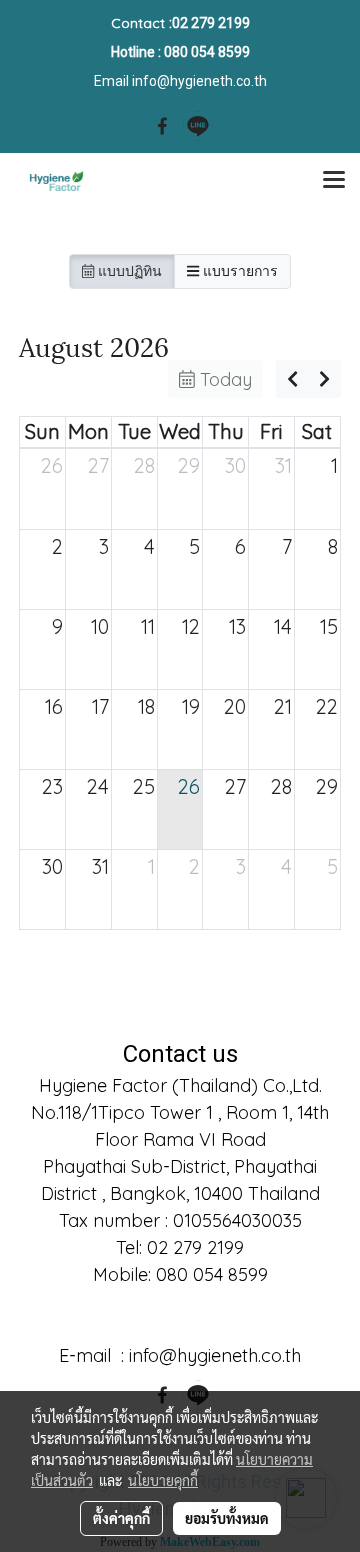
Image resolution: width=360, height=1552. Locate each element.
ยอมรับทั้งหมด (227, 1518)
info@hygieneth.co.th (199, 81)
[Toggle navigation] (334, 181)
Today (223, 379)
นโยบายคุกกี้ (163, 1480)
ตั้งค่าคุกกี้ (121, 1518)
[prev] (292, 379)
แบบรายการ (238, 271)
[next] (324, 379)
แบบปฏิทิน (128, 271)
